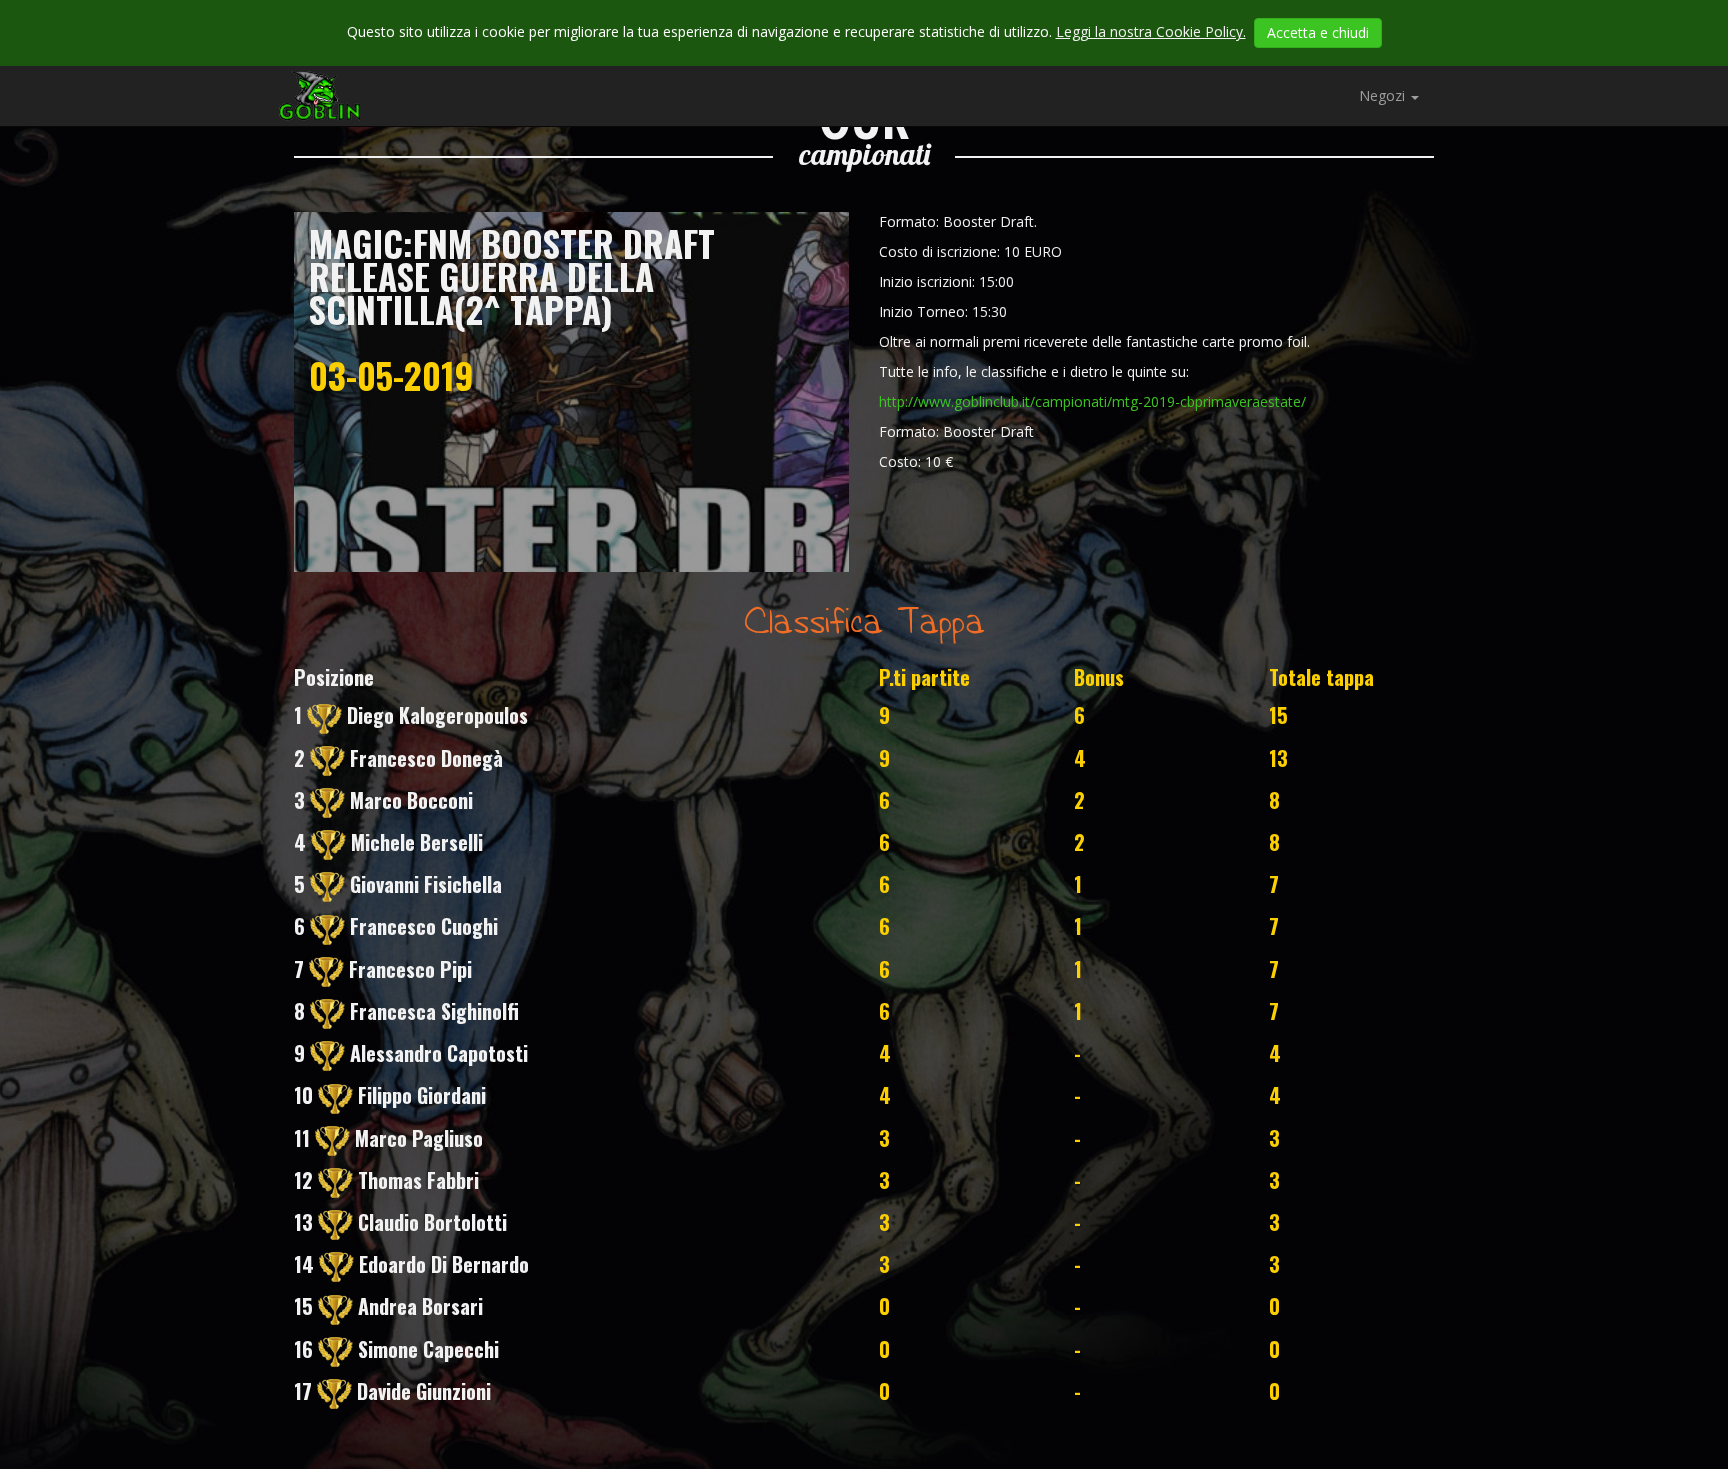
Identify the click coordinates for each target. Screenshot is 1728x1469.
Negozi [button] (1384, 95)
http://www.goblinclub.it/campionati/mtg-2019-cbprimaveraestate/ (1092, 401)
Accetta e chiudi (1318, 32)
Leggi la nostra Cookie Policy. (1151, 31)
